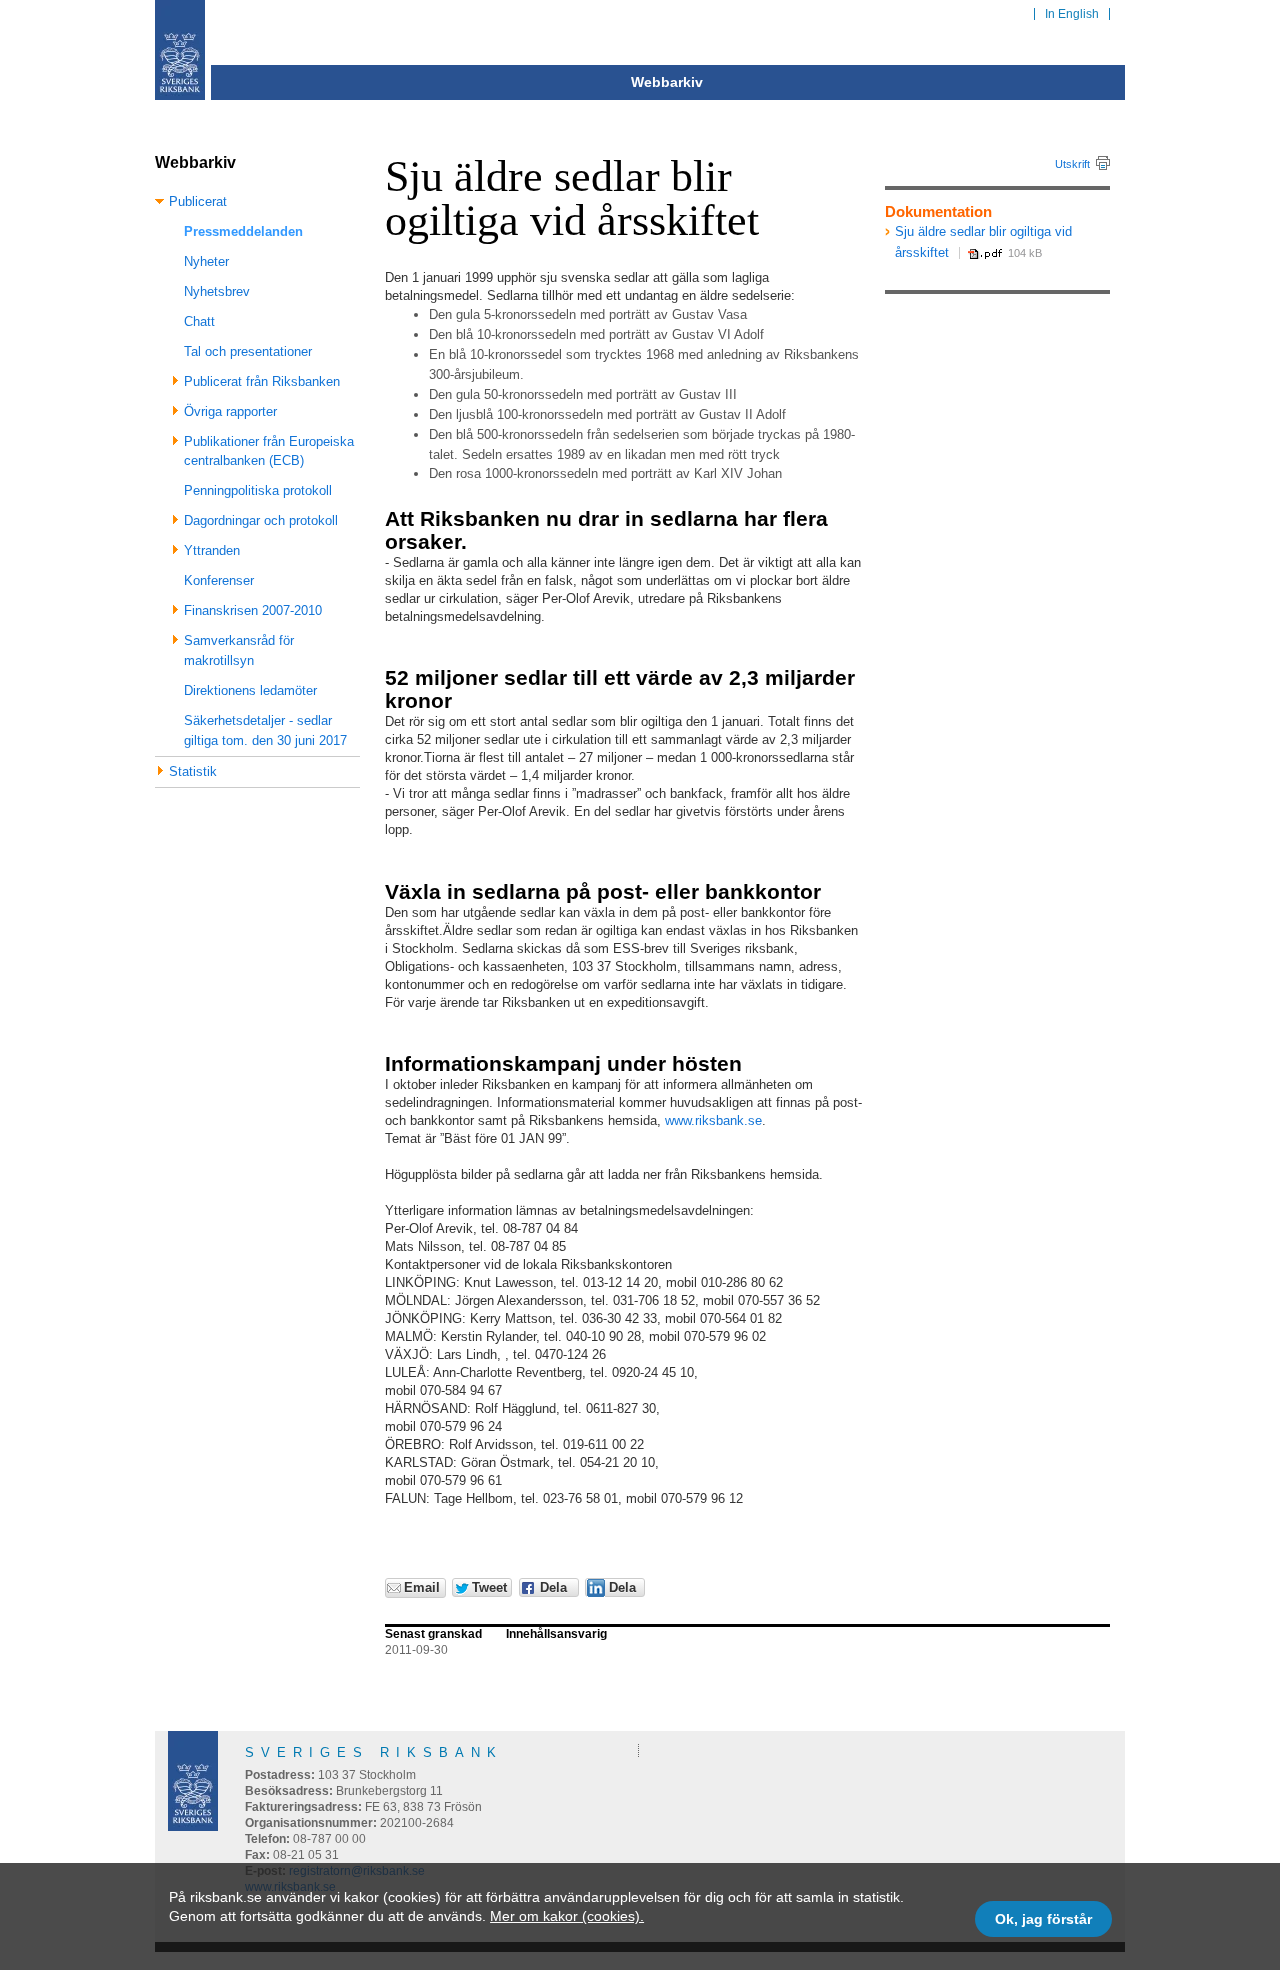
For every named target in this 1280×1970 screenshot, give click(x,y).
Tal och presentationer (248, 351)
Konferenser (219, 580)
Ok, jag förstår (1043, 1919)
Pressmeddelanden (243, 231)
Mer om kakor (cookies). (567, 1916)
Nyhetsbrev (217, 291)
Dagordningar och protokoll (261, 520)
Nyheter (206, 261)
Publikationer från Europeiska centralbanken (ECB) (269, 451)
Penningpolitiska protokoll (258, 490)
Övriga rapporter (230, 411)
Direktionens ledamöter (250, 690)
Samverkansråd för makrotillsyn (239, 650)
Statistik (193, 771)
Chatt (199, 321)
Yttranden (212, 550)
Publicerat (198, 201)
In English (1072, 14)
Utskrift (1072, 164)
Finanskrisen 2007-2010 (253, 610)
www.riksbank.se (713, 1120)
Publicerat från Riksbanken (262, 381)
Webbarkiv (667, 82)
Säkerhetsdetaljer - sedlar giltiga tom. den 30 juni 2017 (265, 730)
